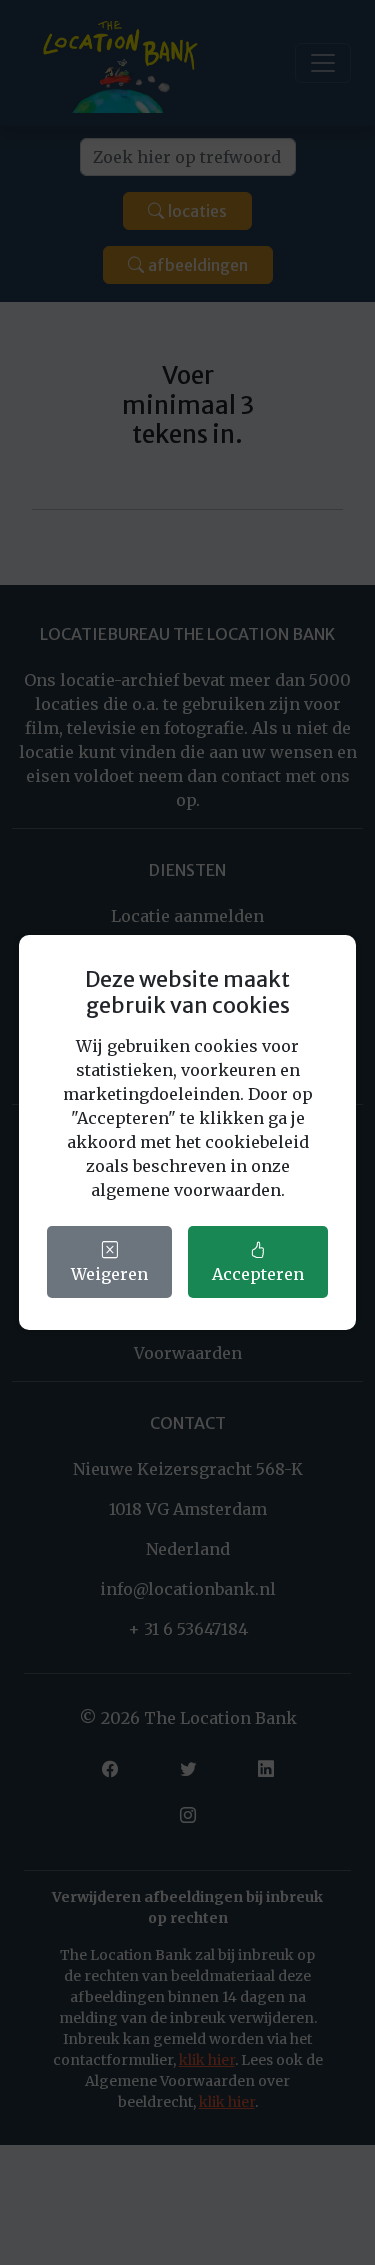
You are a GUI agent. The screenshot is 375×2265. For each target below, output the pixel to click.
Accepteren (258, 1274)
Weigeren (109, 1274)
